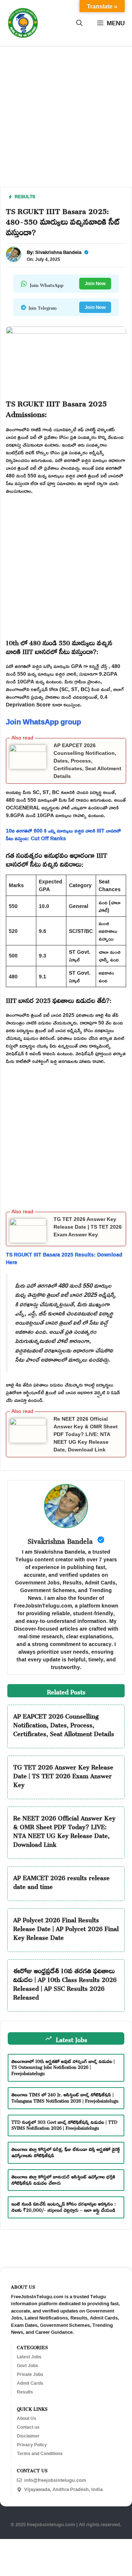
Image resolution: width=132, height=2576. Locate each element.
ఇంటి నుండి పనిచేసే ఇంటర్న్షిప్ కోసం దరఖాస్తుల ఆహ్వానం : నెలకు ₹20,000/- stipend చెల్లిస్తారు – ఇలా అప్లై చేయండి (64, 2206)
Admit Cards (30, 2383)
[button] (79, 23)
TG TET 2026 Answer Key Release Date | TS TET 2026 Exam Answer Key (88, 1227)
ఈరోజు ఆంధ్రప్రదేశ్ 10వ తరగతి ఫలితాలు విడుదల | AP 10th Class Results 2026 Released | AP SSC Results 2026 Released (65, 1983)
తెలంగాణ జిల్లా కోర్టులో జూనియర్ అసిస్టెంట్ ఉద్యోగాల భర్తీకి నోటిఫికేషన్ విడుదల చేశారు (63, 2179)
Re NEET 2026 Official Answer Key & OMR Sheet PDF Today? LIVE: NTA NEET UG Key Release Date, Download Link (86, 1434)
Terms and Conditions (40, 2454)
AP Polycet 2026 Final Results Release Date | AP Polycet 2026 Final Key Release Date (66, 1927)
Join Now (95, 283)
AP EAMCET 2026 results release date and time (61, 1881)
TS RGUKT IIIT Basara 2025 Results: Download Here (64, 1258)
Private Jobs (30, 2374)
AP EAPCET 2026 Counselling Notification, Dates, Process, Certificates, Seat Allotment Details (87, 761)
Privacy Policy (32, 2445)
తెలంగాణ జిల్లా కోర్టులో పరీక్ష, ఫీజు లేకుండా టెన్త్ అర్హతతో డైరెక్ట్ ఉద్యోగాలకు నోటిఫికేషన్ (66, 2151)
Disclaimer (28, 2436)
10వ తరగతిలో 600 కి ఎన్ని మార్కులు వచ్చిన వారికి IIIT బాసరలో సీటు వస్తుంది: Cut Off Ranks (63, 834)
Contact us (28, 2427)
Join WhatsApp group (43, 721)
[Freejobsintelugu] (23, 23)
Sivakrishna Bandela (58, 252)
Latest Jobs (29, 2357)
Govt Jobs (27, 2366)
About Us (27, 2418)
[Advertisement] (66, 121)
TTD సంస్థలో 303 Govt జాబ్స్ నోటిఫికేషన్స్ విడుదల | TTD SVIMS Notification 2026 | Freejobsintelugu (64, 2124)
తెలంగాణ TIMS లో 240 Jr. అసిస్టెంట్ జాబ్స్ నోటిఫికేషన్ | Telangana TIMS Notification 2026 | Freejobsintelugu (65, 2097)
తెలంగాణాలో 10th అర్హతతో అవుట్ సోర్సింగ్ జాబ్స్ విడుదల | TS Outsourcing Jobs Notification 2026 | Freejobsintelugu (63, 2067)
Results (25, 197)
